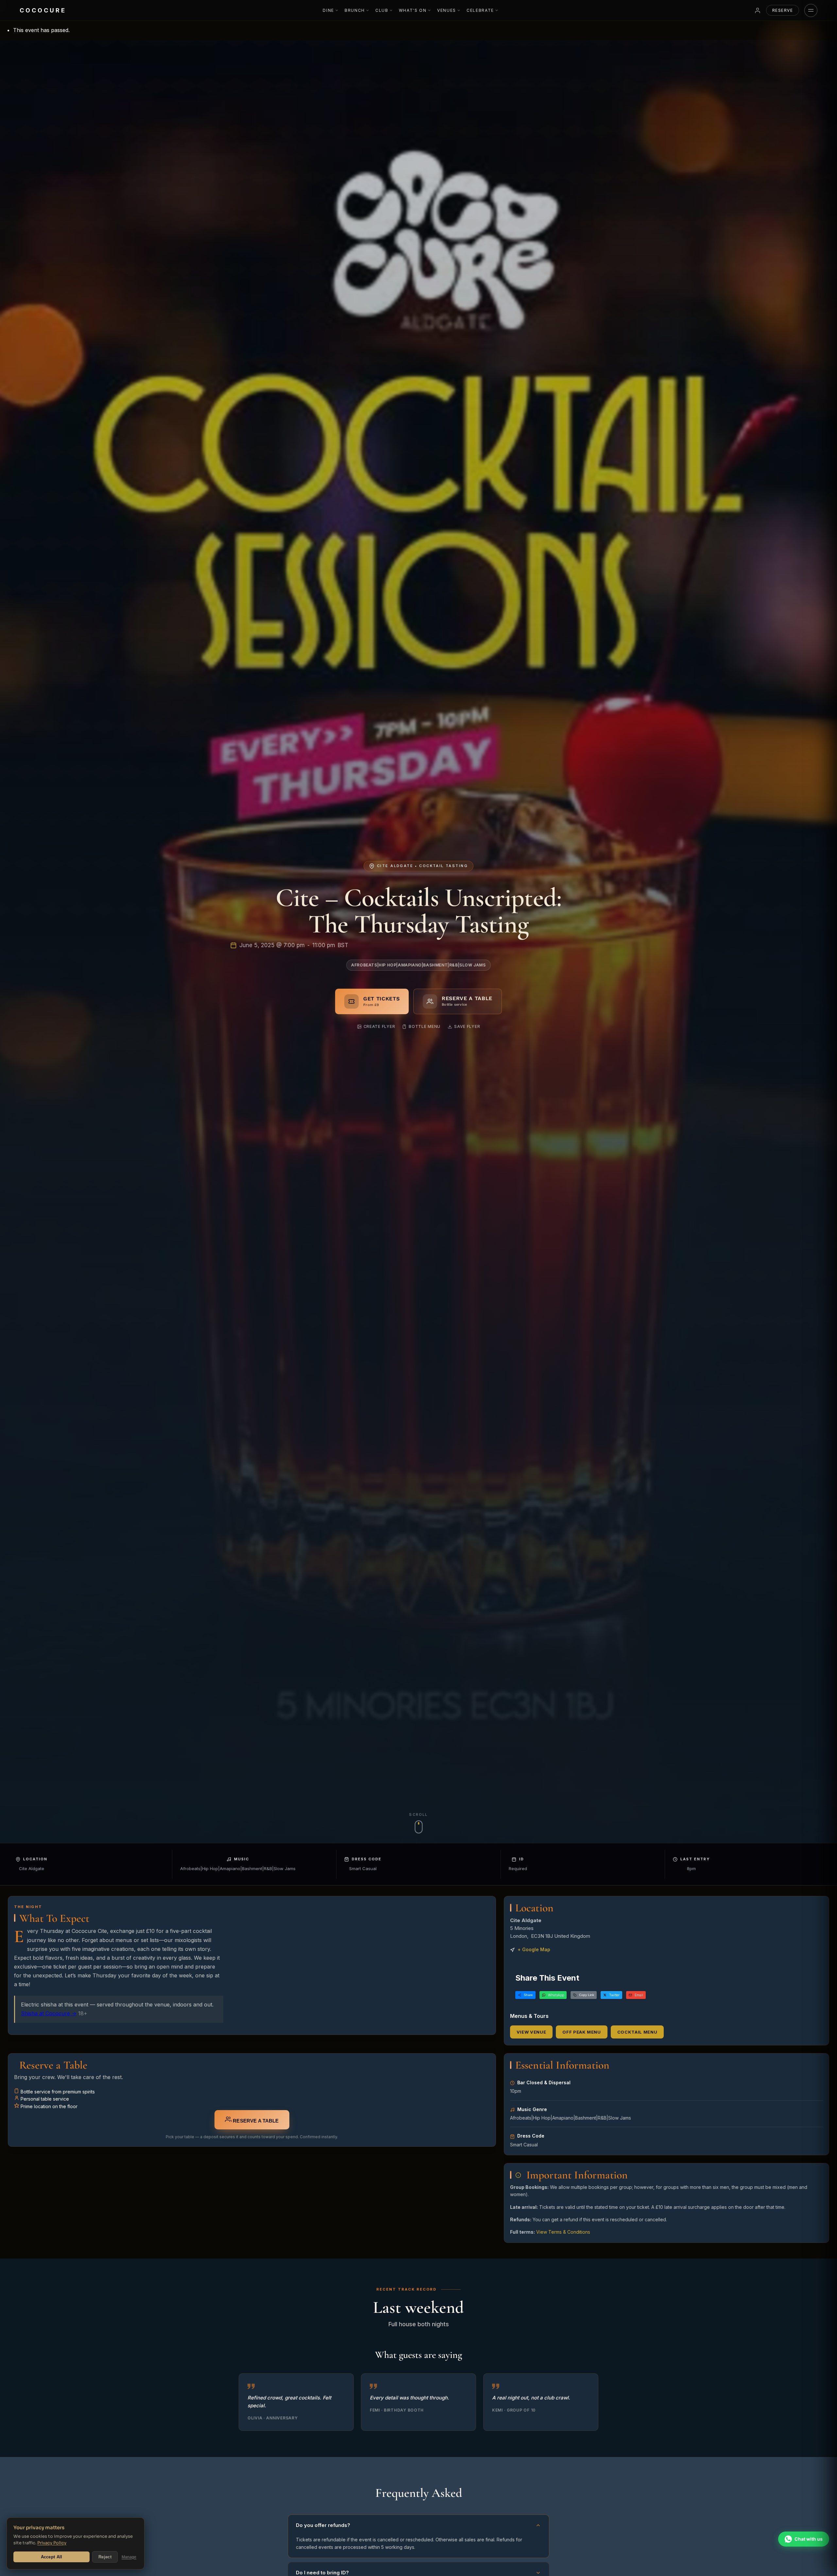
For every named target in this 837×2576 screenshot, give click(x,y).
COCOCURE (43, 10)
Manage (129, 2557)
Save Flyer (467, 1026)
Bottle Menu (425, 1026)
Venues (447, 10)
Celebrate (480, 10)
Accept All (52, 2557)
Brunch (355, 10)
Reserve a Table (255, 2121)
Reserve (783, 10)
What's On (413, 10)
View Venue (531, 2032)
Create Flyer (379, 1026)
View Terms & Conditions (563, 2232)
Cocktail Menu (637, 2032)
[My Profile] (758, 10)
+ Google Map (534, 1949)
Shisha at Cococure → (49, 2013)
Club (382, 10)
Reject (105, 2557)
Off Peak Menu (581, 2032)
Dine (328, 10)
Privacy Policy (52, 2543)
